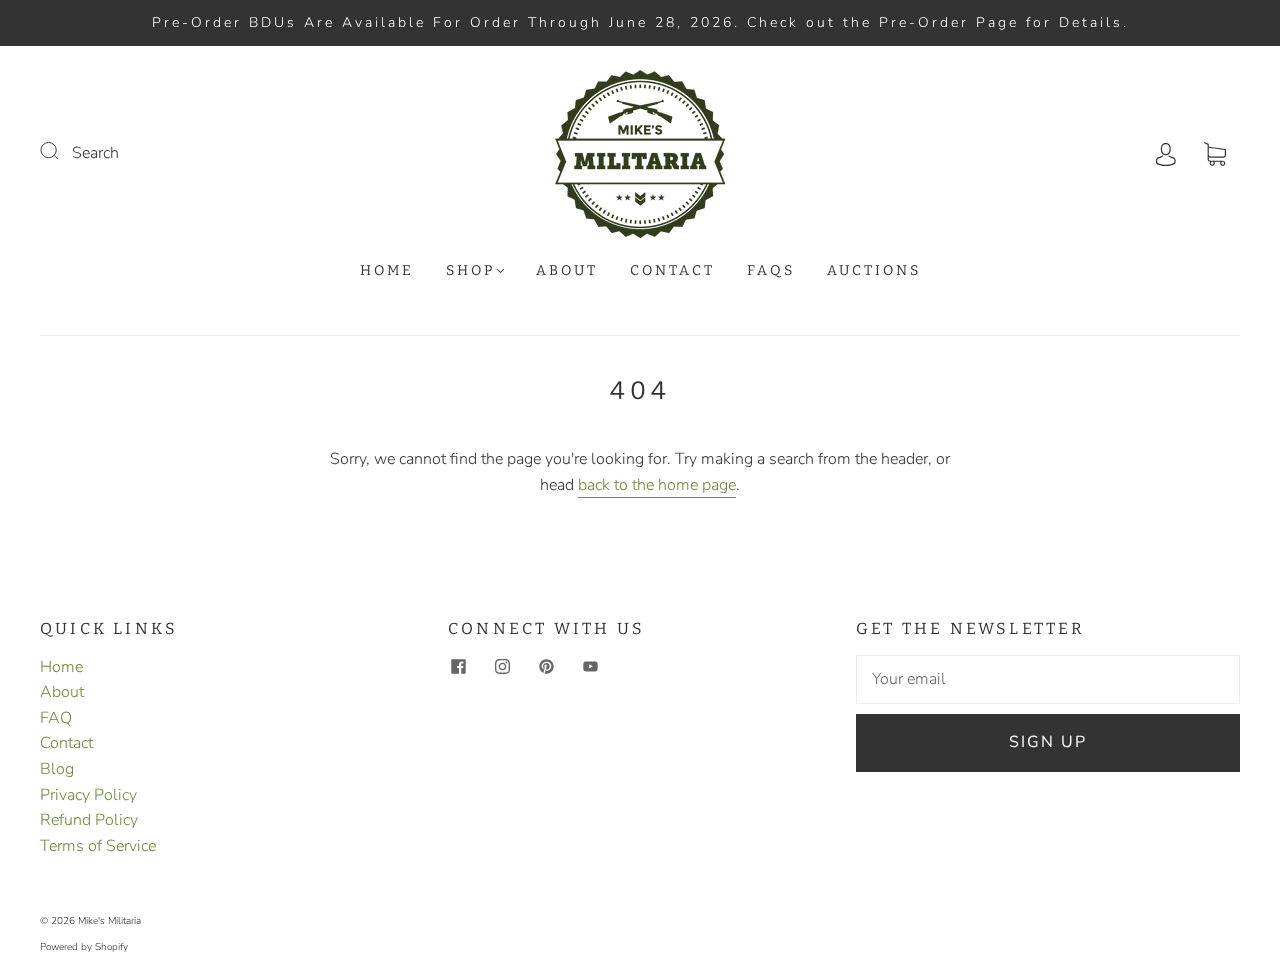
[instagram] (502, 667)
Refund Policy (89, 820)
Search (95, 153)
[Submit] (62, 151)
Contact (672, 270)
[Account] (1166, 153)
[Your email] (1048, 680)
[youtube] (590, 667)
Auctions (874, 270)
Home (387, 270)
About (567, 270)
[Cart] (1215, 153)
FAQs (771, 270)
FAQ (56, 718)
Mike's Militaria (109, 921)
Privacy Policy (88, 795)
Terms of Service (98, 846)
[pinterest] (546, 667)
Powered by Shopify (84, 947)
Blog (57, 769)
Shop (470, 270)
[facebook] (458, 667)
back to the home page (657, 485)
